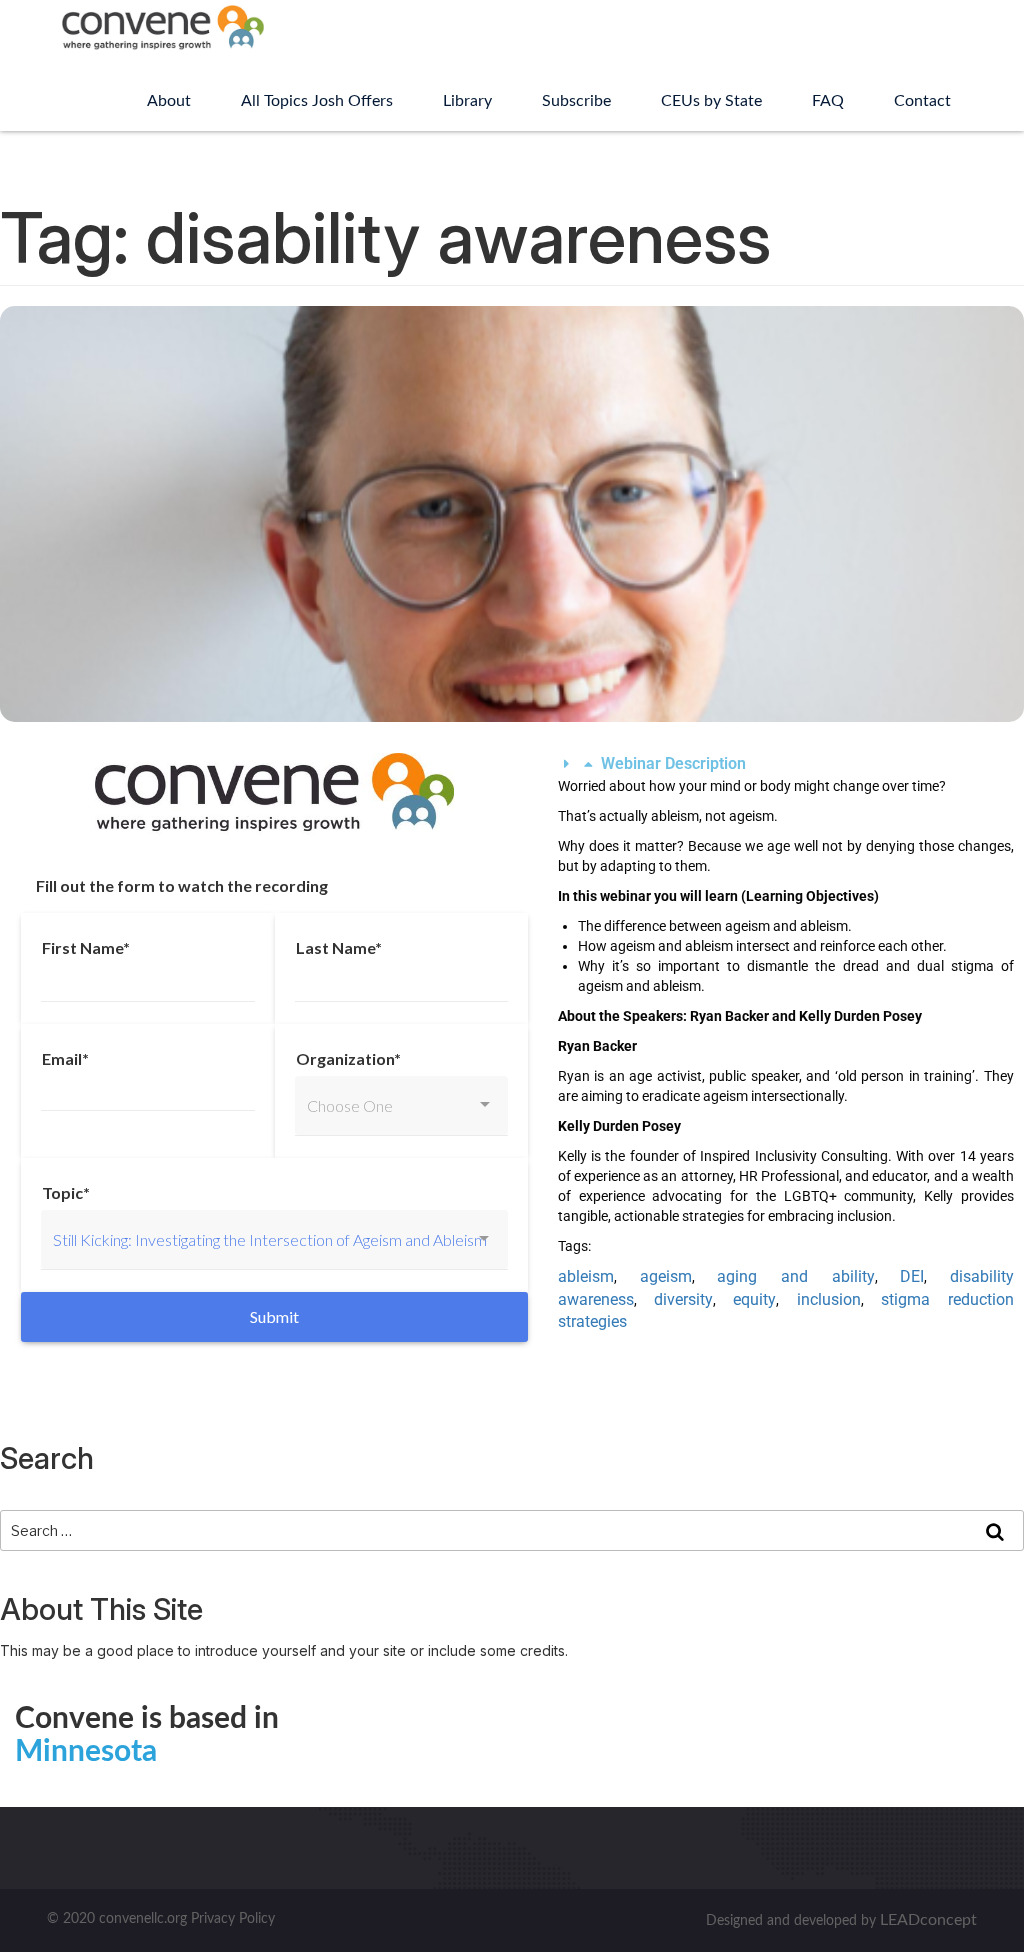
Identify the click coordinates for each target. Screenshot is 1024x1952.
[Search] (995, 1531)
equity (754, 1299)
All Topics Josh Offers (317, 101)
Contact (922, 101)
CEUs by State (711, 101)
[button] (786, 764)
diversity (683, 1299)
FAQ (828, 101)
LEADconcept (928, 1920)
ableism (586, 1276)
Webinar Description (673, 763)
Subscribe (576, 101)
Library (467, 101)
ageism (666, 1276)
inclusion (829, 1299)
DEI (912, 1276)
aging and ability (795, 1276)
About (169, 101)
